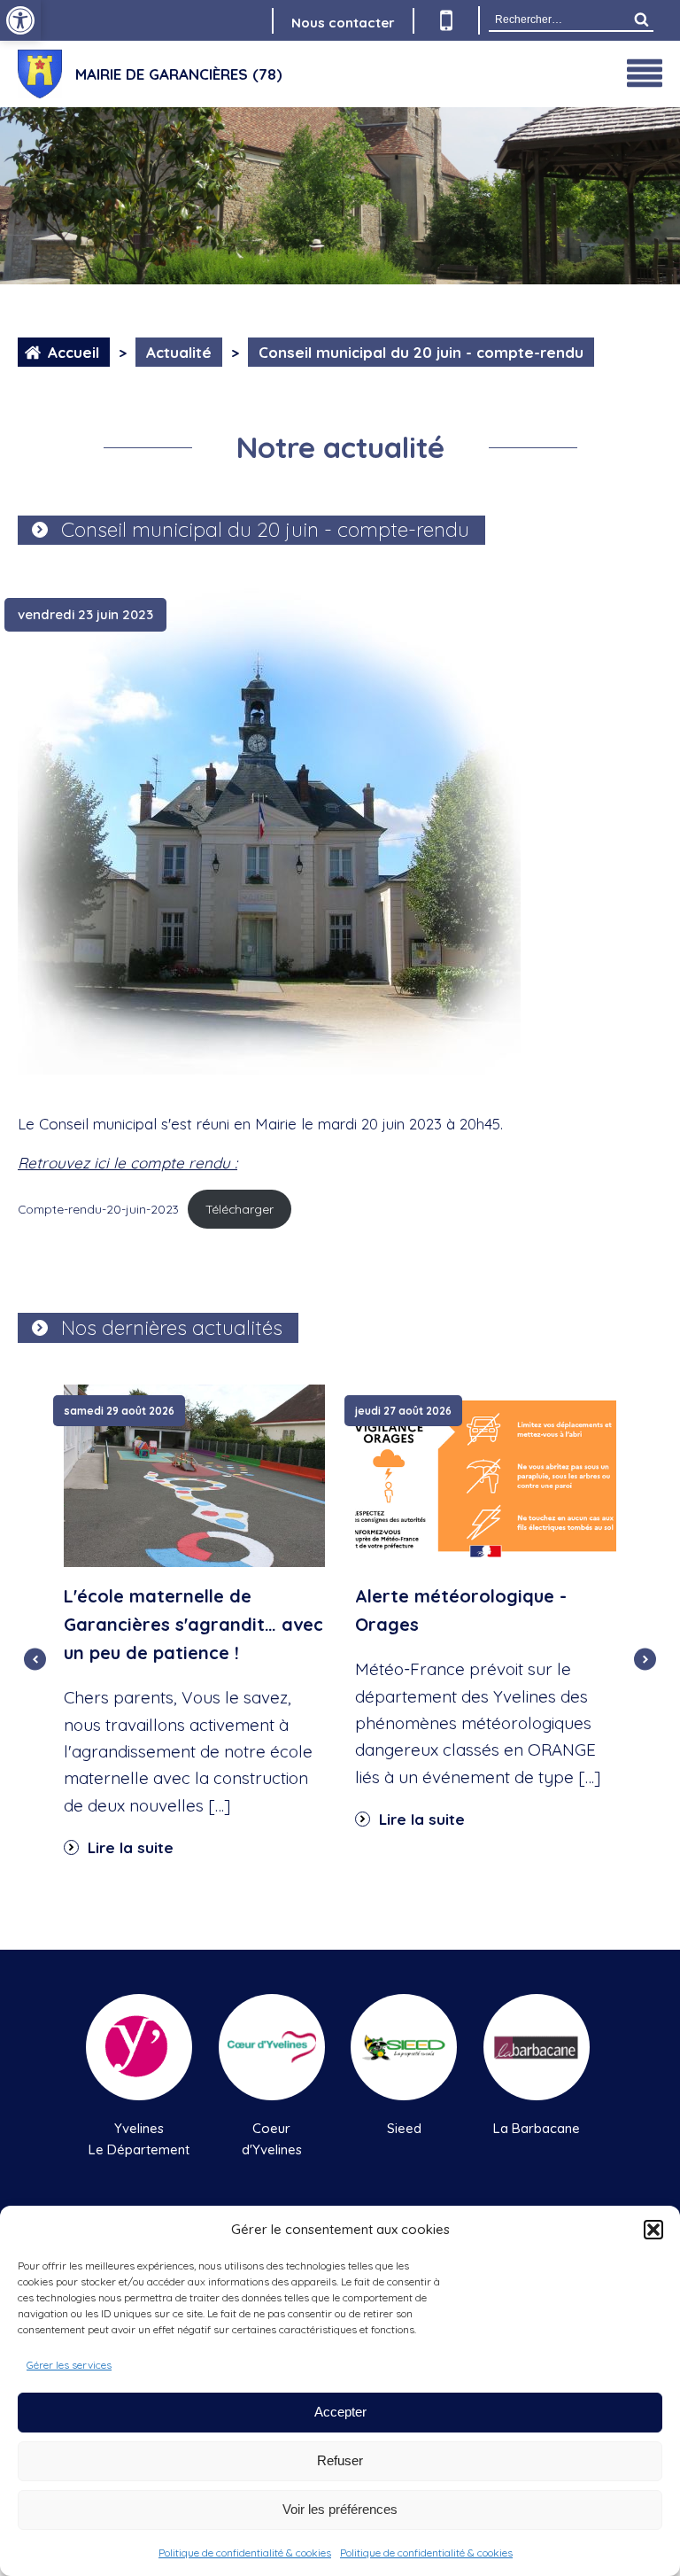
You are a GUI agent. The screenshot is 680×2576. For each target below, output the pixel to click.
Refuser (340, 2460)
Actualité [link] (179, 352)
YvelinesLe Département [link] (139, 2139)
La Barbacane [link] (537, 2128)
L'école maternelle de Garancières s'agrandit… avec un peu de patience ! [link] (193, 1624)
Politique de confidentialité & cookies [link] (245, 2553)
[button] (653, 2230)
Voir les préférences (340, 2509)
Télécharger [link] (240, 1209)
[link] (20, 20)
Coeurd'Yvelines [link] (272, 2139)
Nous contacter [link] (343, 23)
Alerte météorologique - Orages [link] (461, 1610)
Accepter (340, 2412)
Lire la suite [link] (128, 1847)
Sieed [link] (404, 2128)
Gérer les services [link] (69, 2365)
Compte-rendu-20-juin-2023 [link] (98, 1209)
